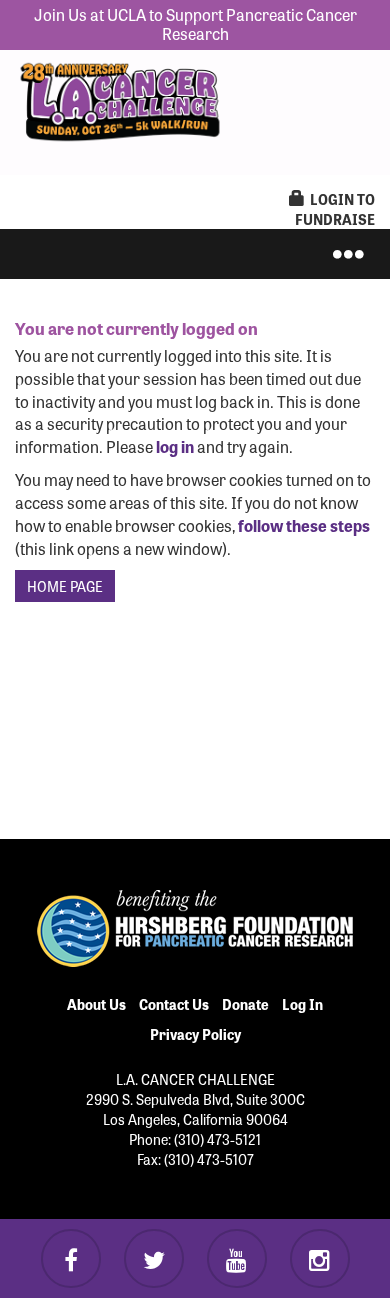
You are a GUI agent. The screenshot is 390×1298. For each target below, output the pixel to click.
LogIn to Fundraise (335, 209)
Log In (302, 1004)
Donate (245, 1004)
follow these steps (302, 525)
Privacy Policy (195, 1034)
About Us (96, 1004)
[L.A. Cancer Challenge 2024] (120, 97)
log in (175, 446)
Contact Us (174, 1004)
